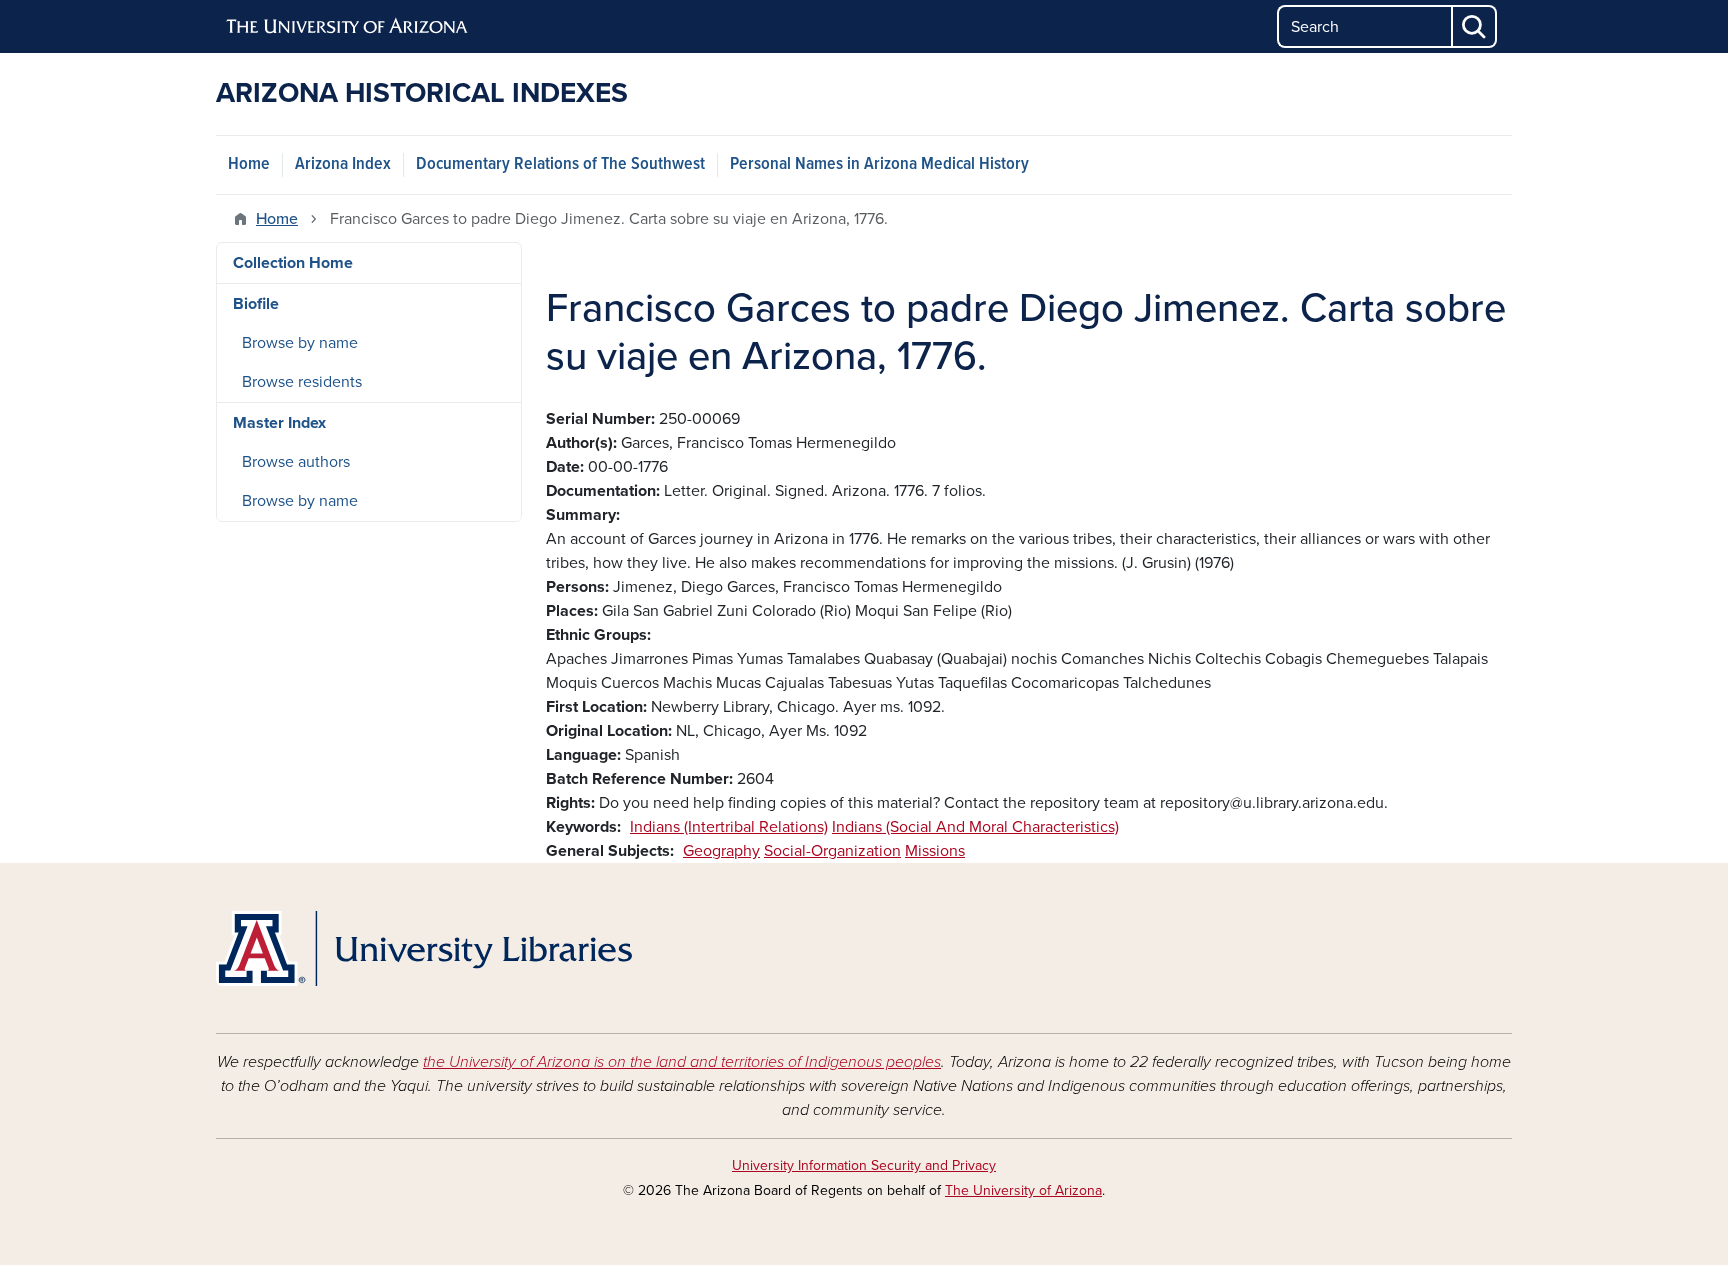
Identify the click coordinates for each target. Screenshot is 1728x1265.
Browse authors (296, 462)
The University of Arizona (1023, 1190)
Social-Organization (832, 851)
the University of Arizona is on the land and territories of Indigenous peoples (682, 1062)
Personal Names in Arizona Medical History (879, 164)
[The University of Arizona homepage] (348, 27)
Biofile (256, 304)
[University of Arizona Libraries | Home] (424, 948)
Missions (935, 851)
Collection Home (293, 263)
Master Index (279, 423)
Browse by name (300, 343)
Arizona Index (343, 164)
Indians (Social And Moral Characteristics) (975, 827)
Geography (721, 851)
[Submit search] (1475, 26)
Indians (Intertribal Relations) (729, 827)
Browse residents (302, 382)
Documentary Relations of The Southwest (560, 164)
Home (249, 164)
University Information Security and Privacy (864, 1165)
